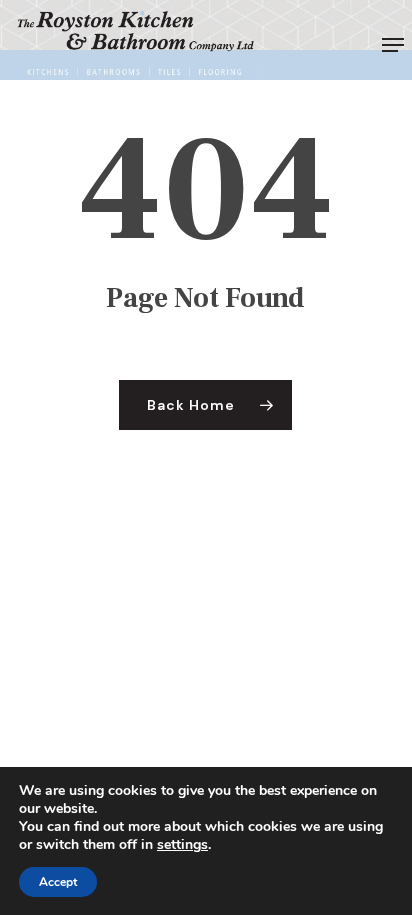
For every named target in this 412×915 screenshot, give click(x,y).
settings (182, 845)
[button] (393, 45)
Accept (58, 882)
